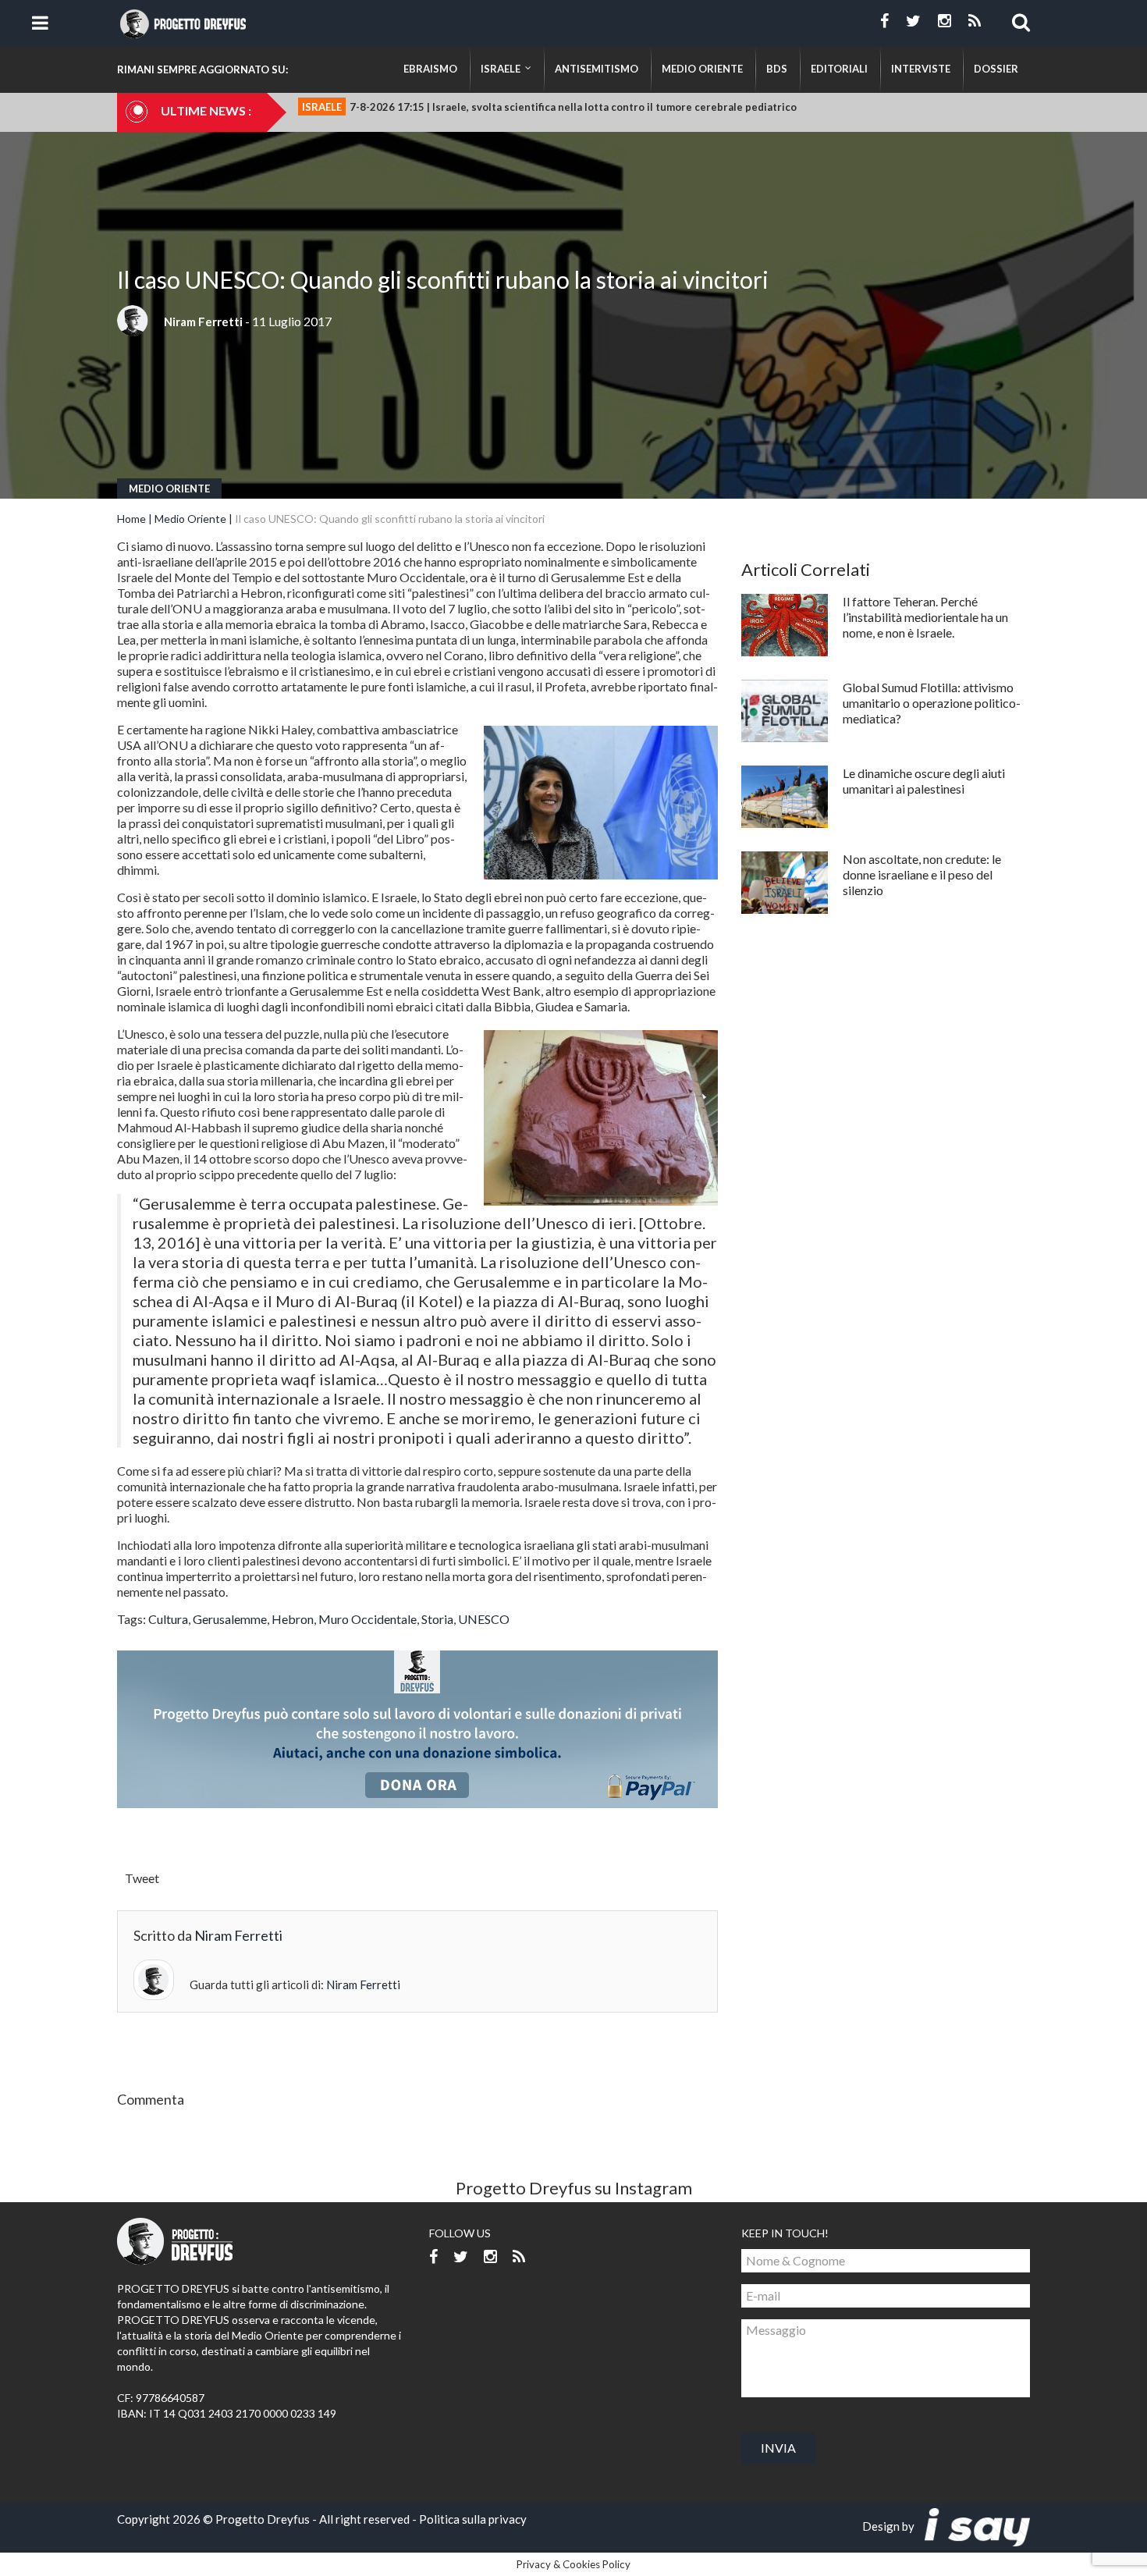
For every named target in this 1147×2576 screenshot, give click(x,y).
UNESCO (484, 1619)
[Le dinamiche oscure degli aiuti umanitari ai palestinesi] (785, 797)
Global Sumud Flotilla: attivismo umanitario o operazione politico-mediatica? (932, 703)
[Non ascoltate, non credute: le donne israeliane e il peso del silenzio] (785, 883)
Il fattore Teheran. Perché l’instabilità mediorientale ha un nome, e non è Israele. (925, 617)
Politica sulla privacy (473, 2519)
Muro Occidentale (368, 1619)
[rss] (975, 21)
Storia (437, 1619)
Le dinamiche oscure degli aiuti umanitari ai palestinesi (924, 781)
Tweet (142, 1878)
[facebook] (884, 21)
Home (131, 519)
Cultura (168, 1619)
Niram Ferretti (203, 322)
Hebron (293, 1619)
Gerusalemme (230, 1619)
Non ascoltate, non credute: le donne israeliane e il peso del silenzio (922, 874)
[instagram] (945, 21)
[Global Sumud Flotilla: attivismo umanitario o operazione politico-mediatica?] (785, 711)
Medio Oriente (169, 489)
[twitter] (913, 21)
